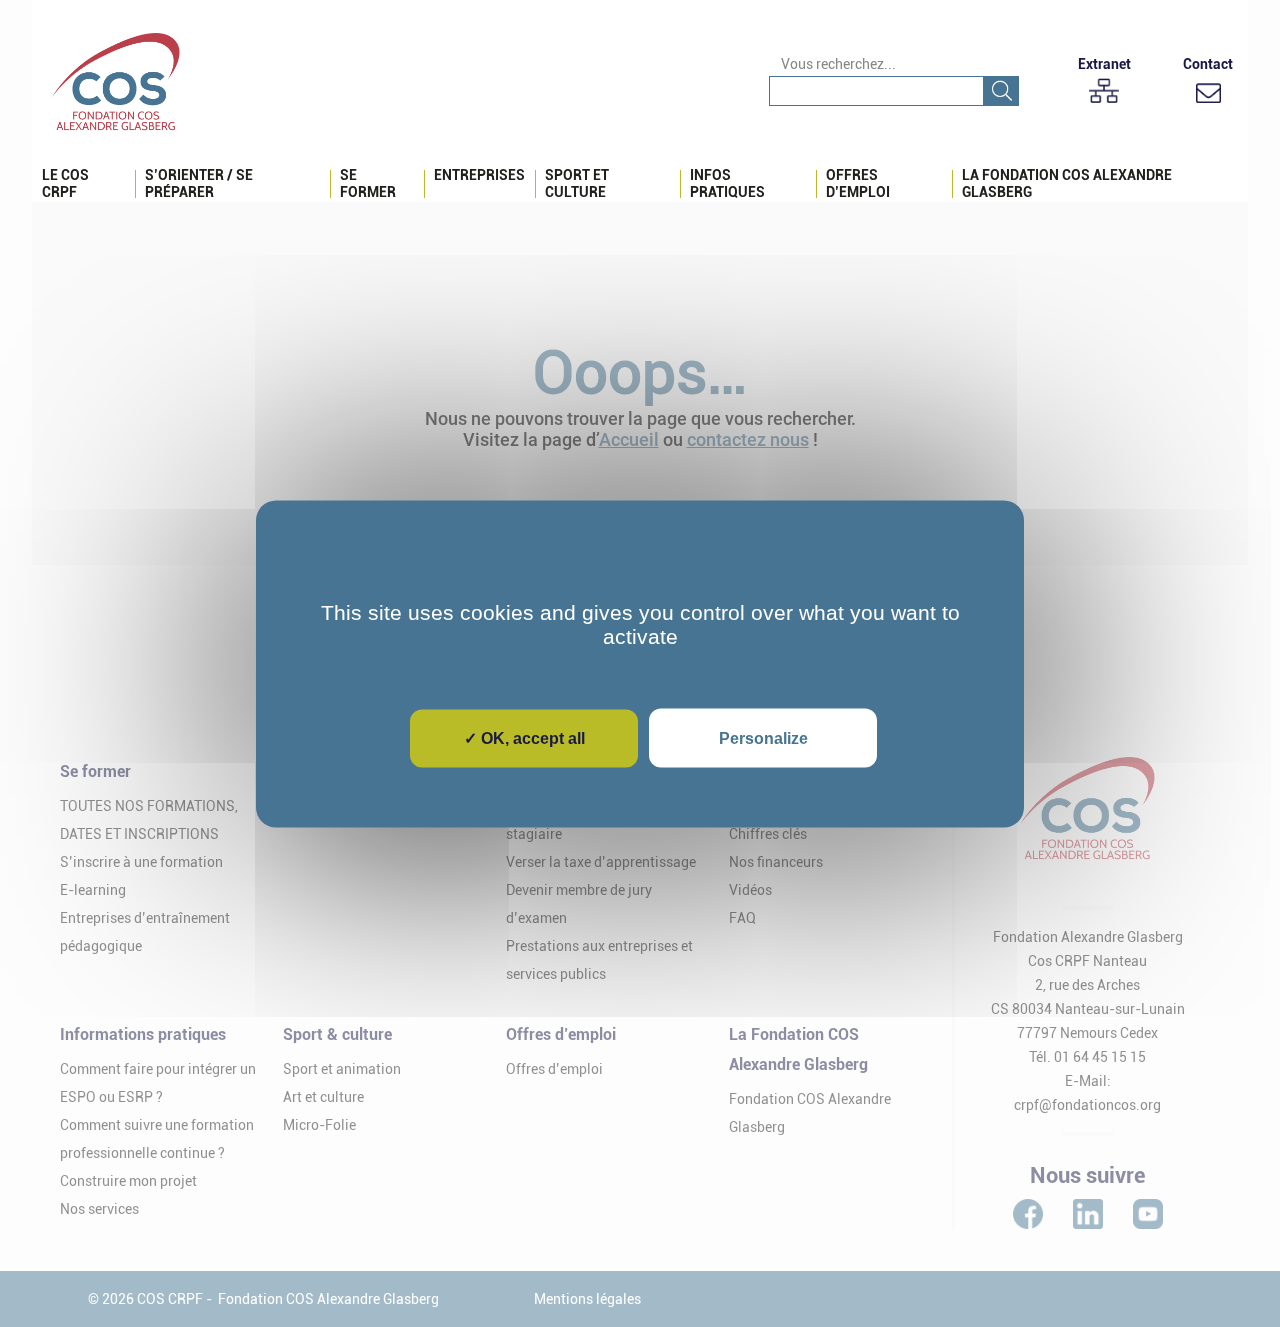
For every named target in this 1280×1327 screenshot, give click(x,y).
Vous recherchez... (838, 64)
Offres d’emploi (858, 183)
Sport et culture (577, 183)
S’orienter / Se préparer (199, 183)
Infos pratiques (727, 183)
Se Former (368, 183)
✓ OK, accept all (524, 737)
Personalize (763, 737)
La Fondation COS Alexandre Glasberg (1067, 183)
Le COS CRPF (65, 183)
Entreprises (479, 175)
